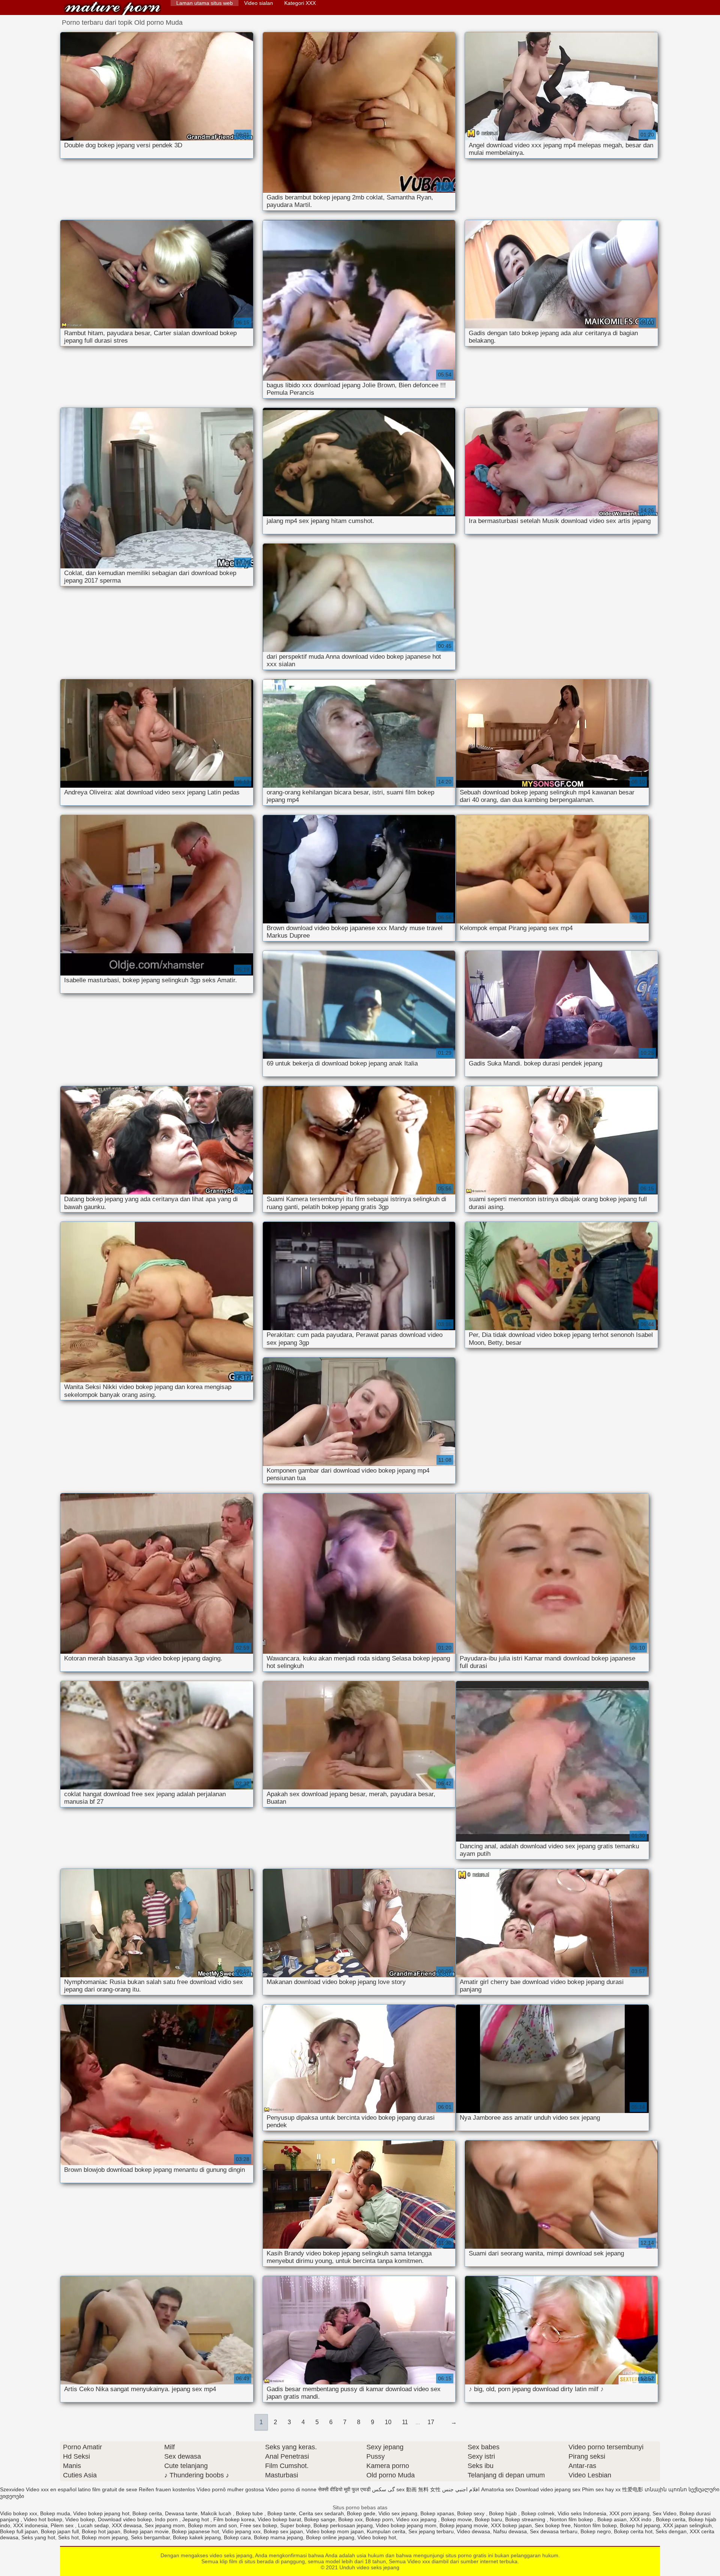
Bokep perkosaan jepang (343, 2525)
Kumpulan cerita (386, 2531)
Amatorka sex (497, 2489)
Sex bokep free (553, 2525)
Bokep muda (55, 2513)
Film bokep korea (234, 2519)
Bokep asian (612, 2519)
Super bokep (295, 2525)
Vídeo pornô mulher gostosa (230, 2489)
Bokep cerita (147, 2513)
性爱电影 (633, 2489)
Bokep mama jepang (278, 2537)
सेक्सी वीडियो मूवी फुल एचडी (344, 2489)
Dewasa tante (181, 2513)
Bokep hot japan (101, 2531)
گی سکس (383, 2489)
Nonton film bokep (572, 2519)
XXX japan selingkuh (687, 2525)
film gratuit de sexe (115, 2489)
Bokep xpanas (437, 2513)
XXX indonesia (30, 2525)
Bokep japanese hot (195, 2531)
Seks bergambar (150, 2537)
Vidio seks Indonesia (582, 2513)
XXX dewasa (127, 2525)
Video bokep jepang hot (101, 2513)
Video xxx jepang (417, 2519)
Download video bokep (125, 2519)
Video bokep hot (377, 2537)
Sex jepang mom (165, 2525)
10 (388, 2422)
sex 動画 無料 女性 (418, 2489)
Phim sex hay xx (601, 2489)
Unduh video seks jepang (112, 8)
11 (405, 2422)
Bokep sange (320, 2519)
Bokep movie (456, 2519)
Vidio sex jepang (398, 2513)
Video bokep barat (279, 2519)
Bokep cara (237, 2537)
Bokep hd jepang (640, 2525)
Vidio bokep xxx (19, 2513)
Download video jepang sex (548, 2489)
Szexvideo (12, 2489)
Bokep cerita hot (633, 2531)
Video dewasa (473, 2531)
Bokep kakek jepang (197, 2537)
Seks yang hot (38, 2537)
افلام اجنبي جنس (461, 2489)
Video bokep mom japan (335, 2531)
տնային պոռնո (666, 2489)
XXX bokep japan (511, 2525)
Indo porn (167, 2519)
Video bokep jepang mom (406, 2525)
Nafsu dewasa (510, 2531)
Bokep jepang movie (464, 2525)
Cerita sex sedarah (321, 2513)
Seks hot (68, 2537)
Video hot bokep (43, 2519)
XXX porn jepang (629, 2513)
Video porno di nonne (291, 2489)
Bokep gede (361, 2513)
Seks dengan (671, 2531)
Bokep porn (379, 2519)
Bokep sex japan (283, 2531)
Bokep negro (596, 2531)
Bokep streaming (526, 2519)
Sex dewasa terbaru (554, 2531)
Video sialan (259, 3)
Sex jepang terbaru (431, 2531)
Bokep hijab (504, 2513)
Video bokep (80, 2519)
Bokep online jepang (330, 2537)
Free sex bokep (259, 2525)
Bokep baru (488, 2519)
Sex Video (664, 2513)
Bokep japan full (60, 2531)
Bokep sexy (472, 2513)
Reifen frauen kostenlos (167, 2489)
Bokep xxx (350, 2519)
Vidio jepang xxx (241, 2531)
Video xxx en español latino (58, 2489)
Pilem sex (63, 2525)
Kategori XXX (300, 3)
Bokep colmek (538, 2513)
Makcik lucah (217, 2513)
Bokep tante (282, 2513)
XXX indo (641, 2519)
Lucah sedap (93, 2525)
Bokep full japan (19, 2531)
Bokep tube (250, 2513)
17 (431, 2422)
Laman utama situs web (205, 3)
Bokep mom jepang (105, 2537)
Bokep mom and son (212, 2525)
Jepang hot (196, 2519)
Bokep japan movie (146, 2531)
